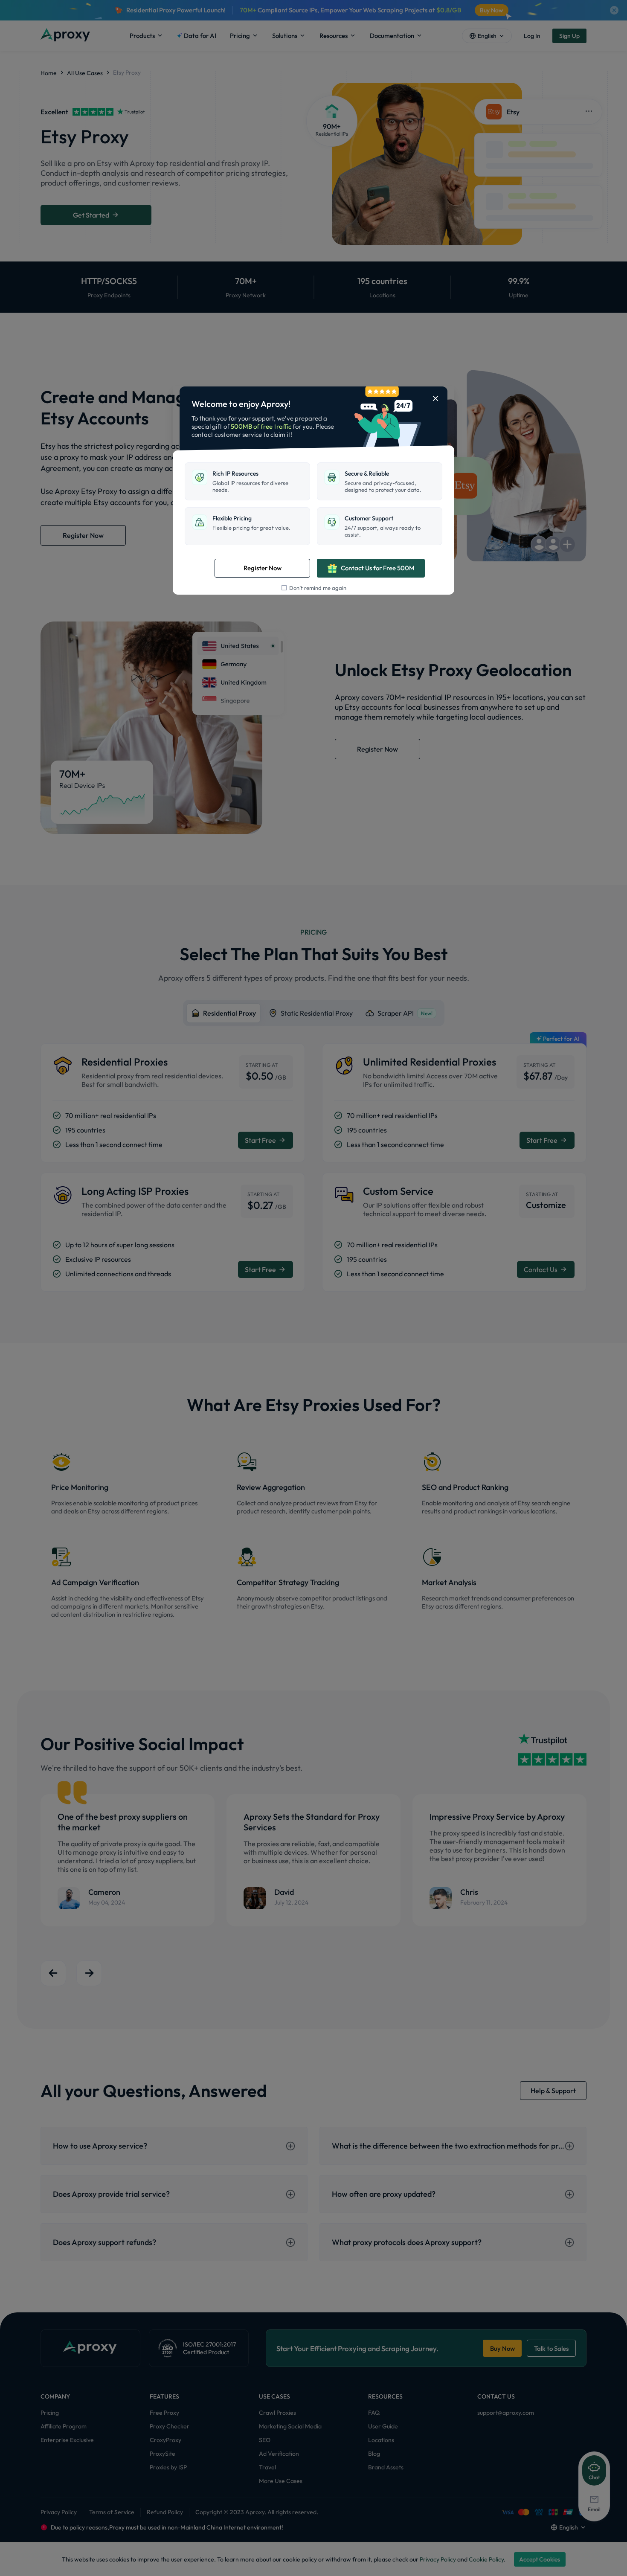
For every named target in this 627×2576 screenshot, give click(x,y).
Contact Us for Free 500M (378, 568)
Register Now (263, 568)
